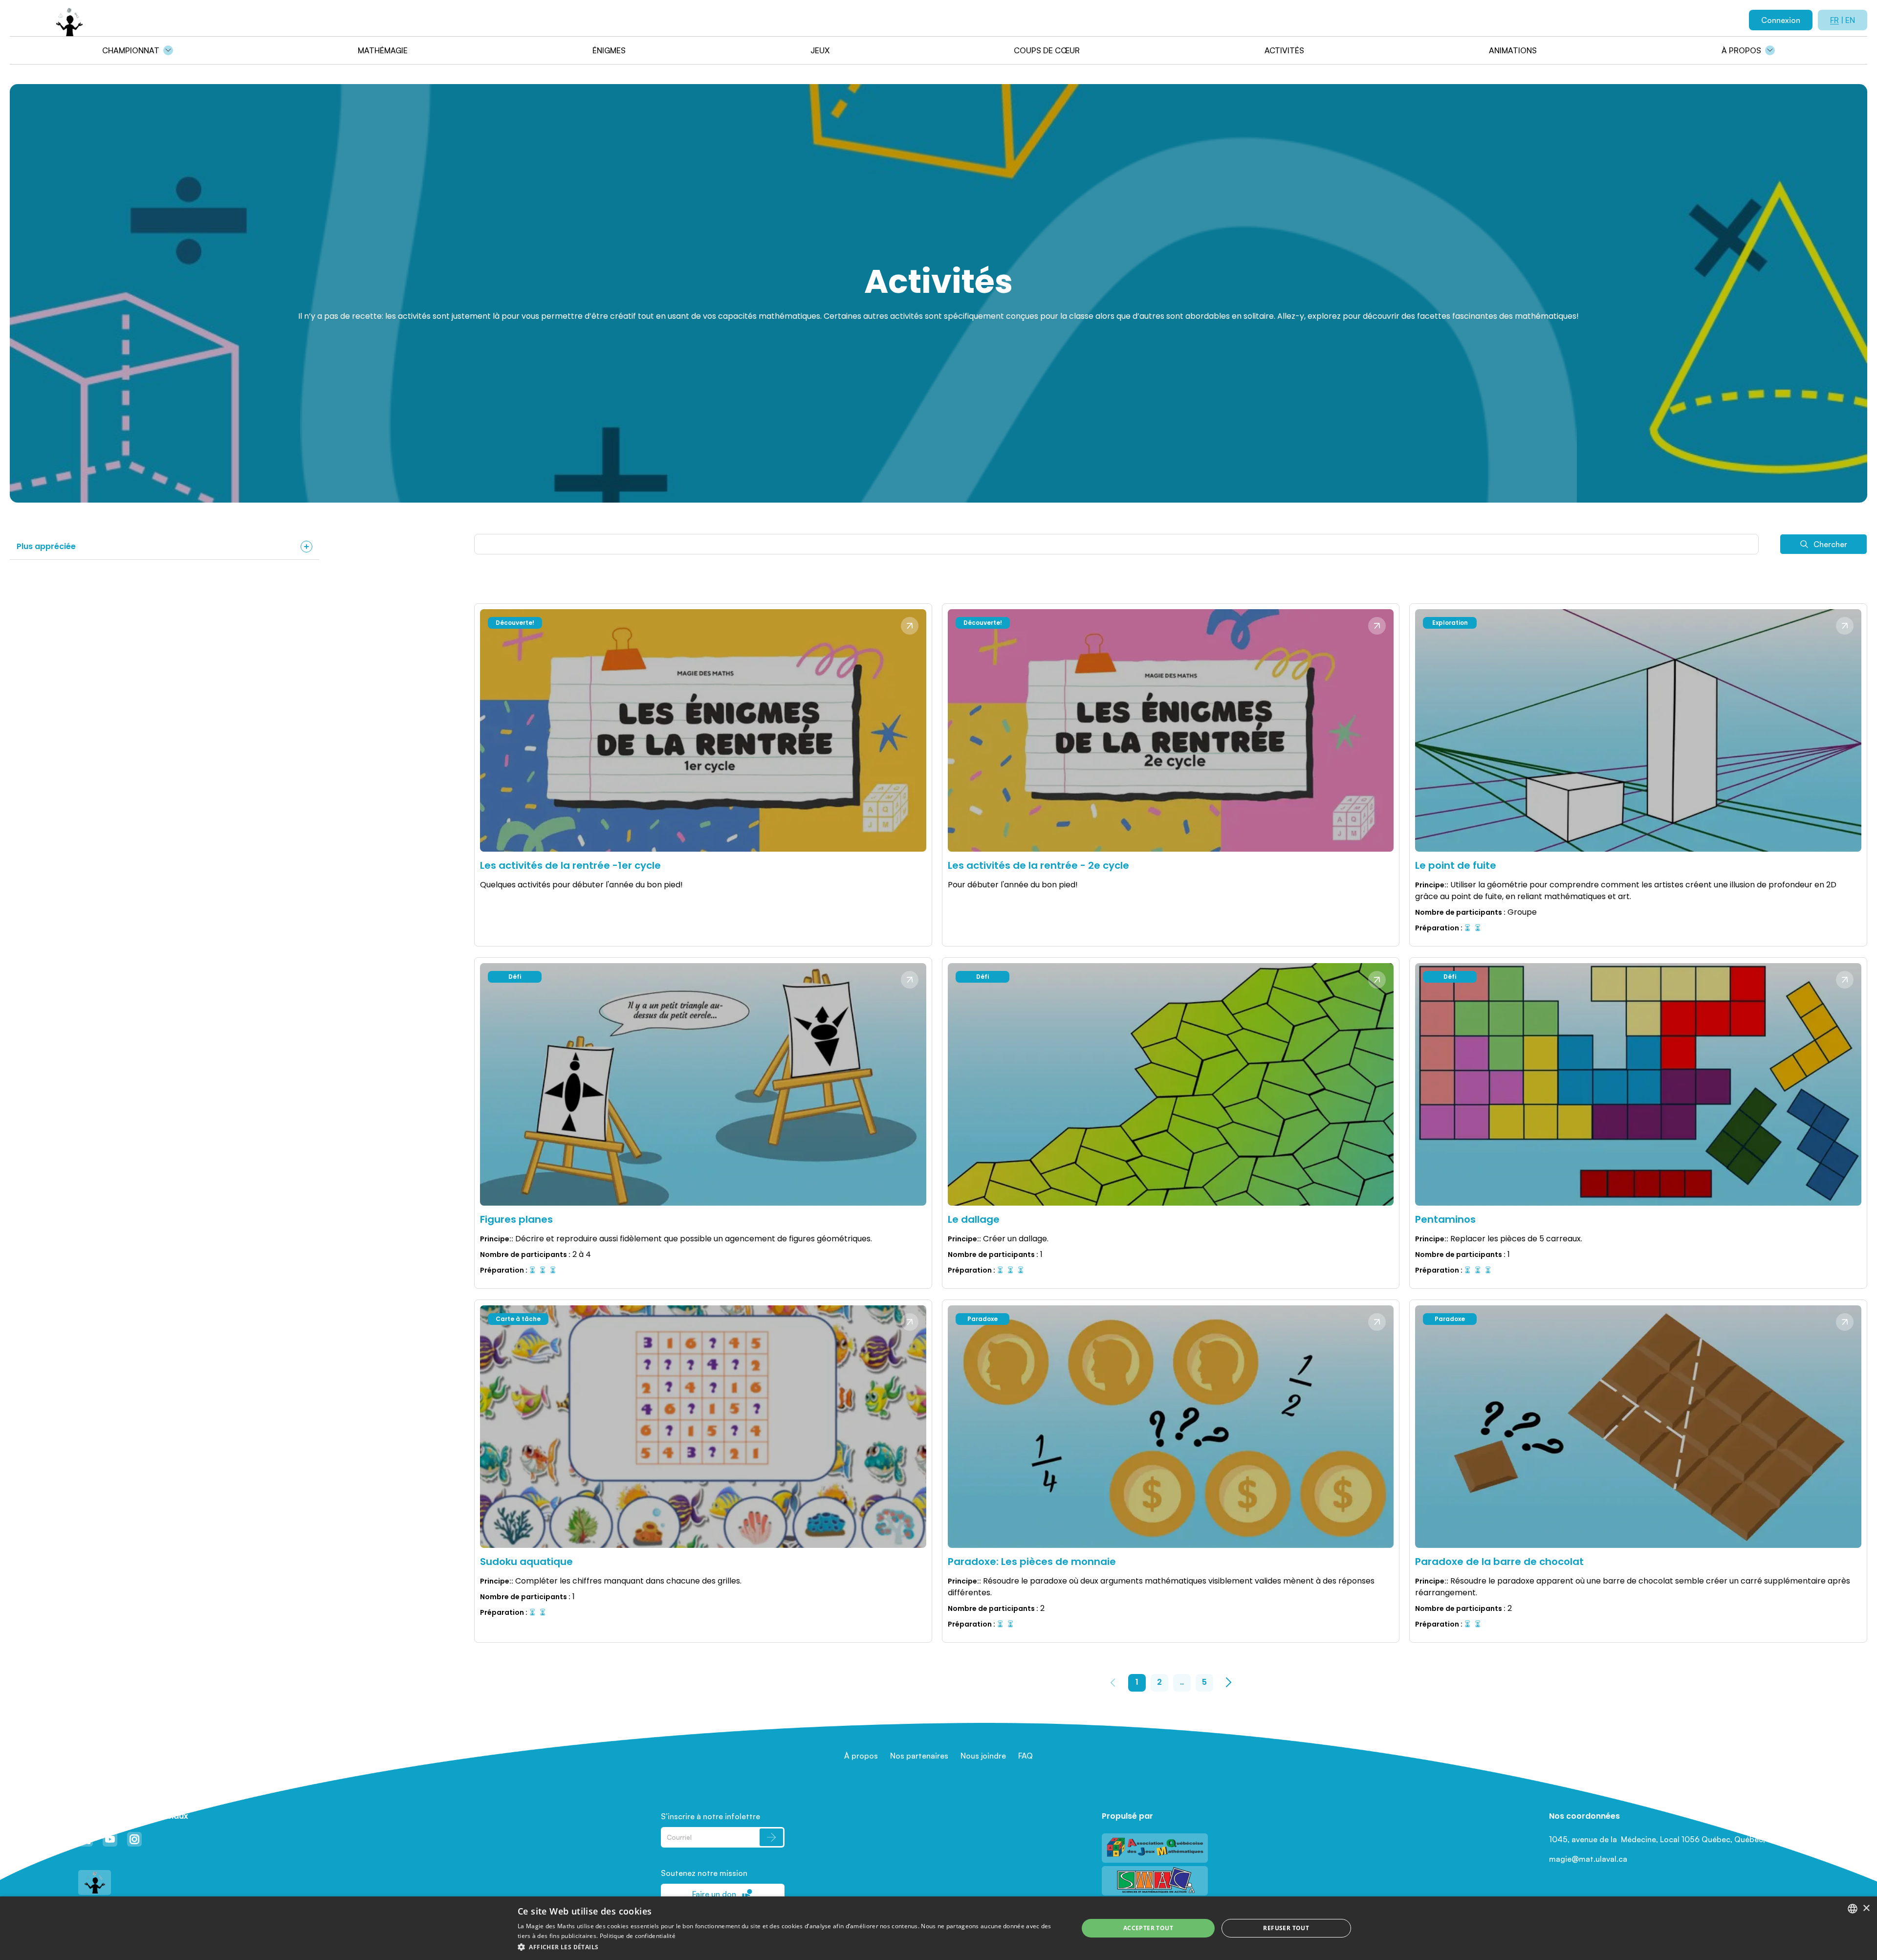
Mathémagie (383, 50)
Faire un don (714, 1894)
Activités (1284, 50)
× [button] (1866, 1908)
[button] (790, 1947)
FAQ (1026, 1756)
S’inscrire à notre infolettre (710, 1816)
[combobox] (1853, 1909)
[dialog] (938, 1928)
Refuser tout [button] (1286, 1928)
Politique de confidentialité (638, 1936)
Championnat (131, 50)
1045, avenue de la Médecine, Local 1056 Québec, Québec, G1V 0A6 (1674, 1839)
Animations (1513, 50)
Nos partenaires (919, 1756)
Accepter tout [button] (1148, 1928)
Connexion (1781, 20)
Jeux (820, 50)
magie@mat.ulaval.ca (1588, 1859)
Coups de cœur (1047, 50)
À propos (1741, 50)
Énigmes (609, 50)
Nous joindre (983, 1756)
